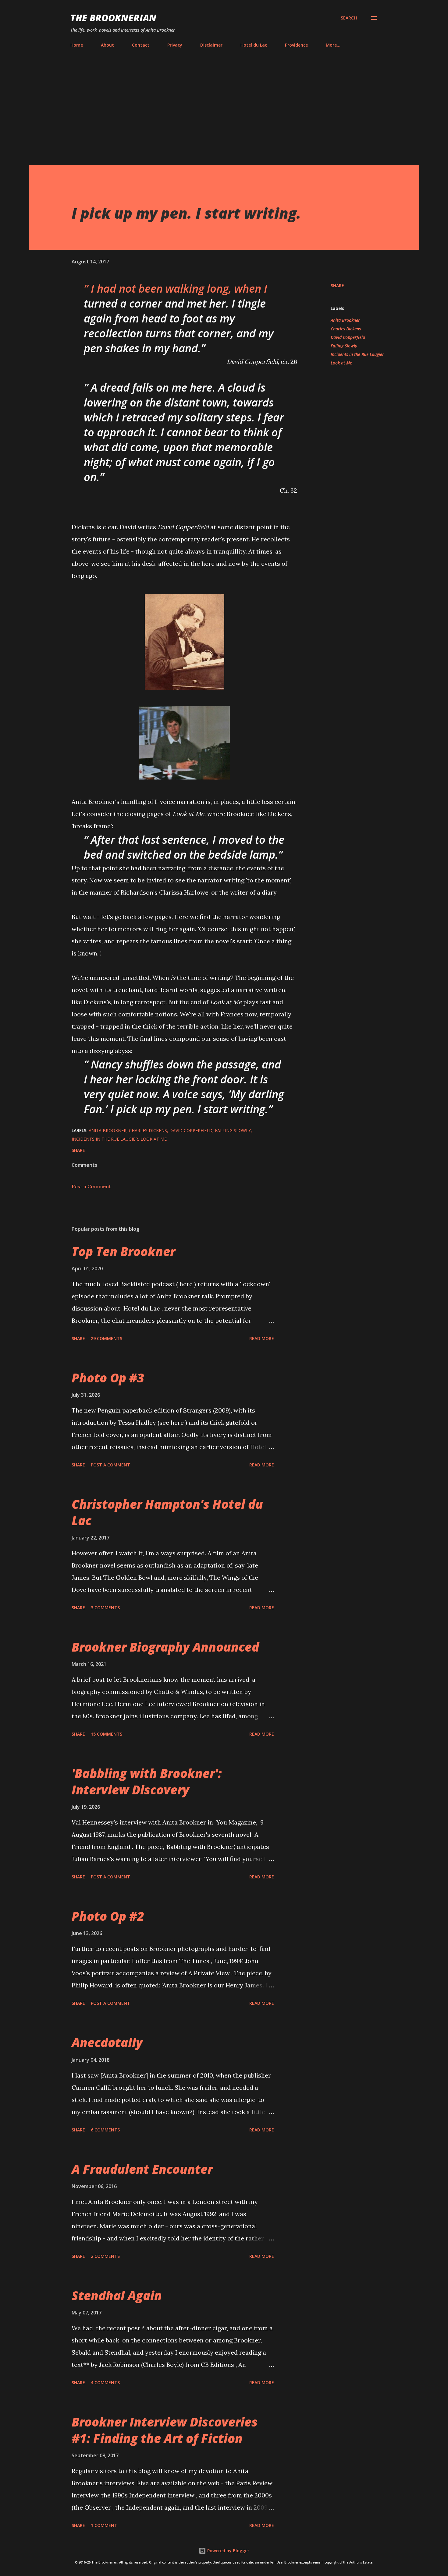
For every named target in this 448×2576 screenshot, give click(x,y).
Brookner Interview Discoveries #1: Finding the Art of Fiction (165, 2430)
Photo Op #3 (108, 1378)
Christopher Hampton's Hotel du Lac (167, 1512)
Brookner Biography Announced (165, 1647)
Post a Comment (91, 1186)
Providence (296, 45)
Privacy (175, 45)
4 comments (105, 2382)
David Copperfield (348, 337)
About (107, 45)
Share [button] (337, 285)
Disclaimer (211, 45)
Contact (141, 45)
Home (77, 45)
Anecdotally (107, 2042)
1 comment (104, 2525)
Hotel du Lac (254, 45)
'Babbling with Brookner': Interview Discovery (147, 1781)
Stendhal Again (117, 2295)
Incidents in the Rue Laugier (357, 354)
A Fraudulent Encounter (142, 2169)
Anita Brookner (345, 320)
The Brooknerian (113, 18)
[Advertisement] (224, 108)
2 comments (105, 2256)
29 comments (107, 1338)
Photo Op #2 (108, 1916)
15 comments (107, 1734)
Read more (262, 1338)
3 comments (105, 1608)
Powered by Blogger (228, 2551)
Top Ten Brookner (123, 1251)
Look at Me (341, 363)
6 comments (105, 2130)
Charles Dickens (346, 329)
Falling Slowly (344, 346)
